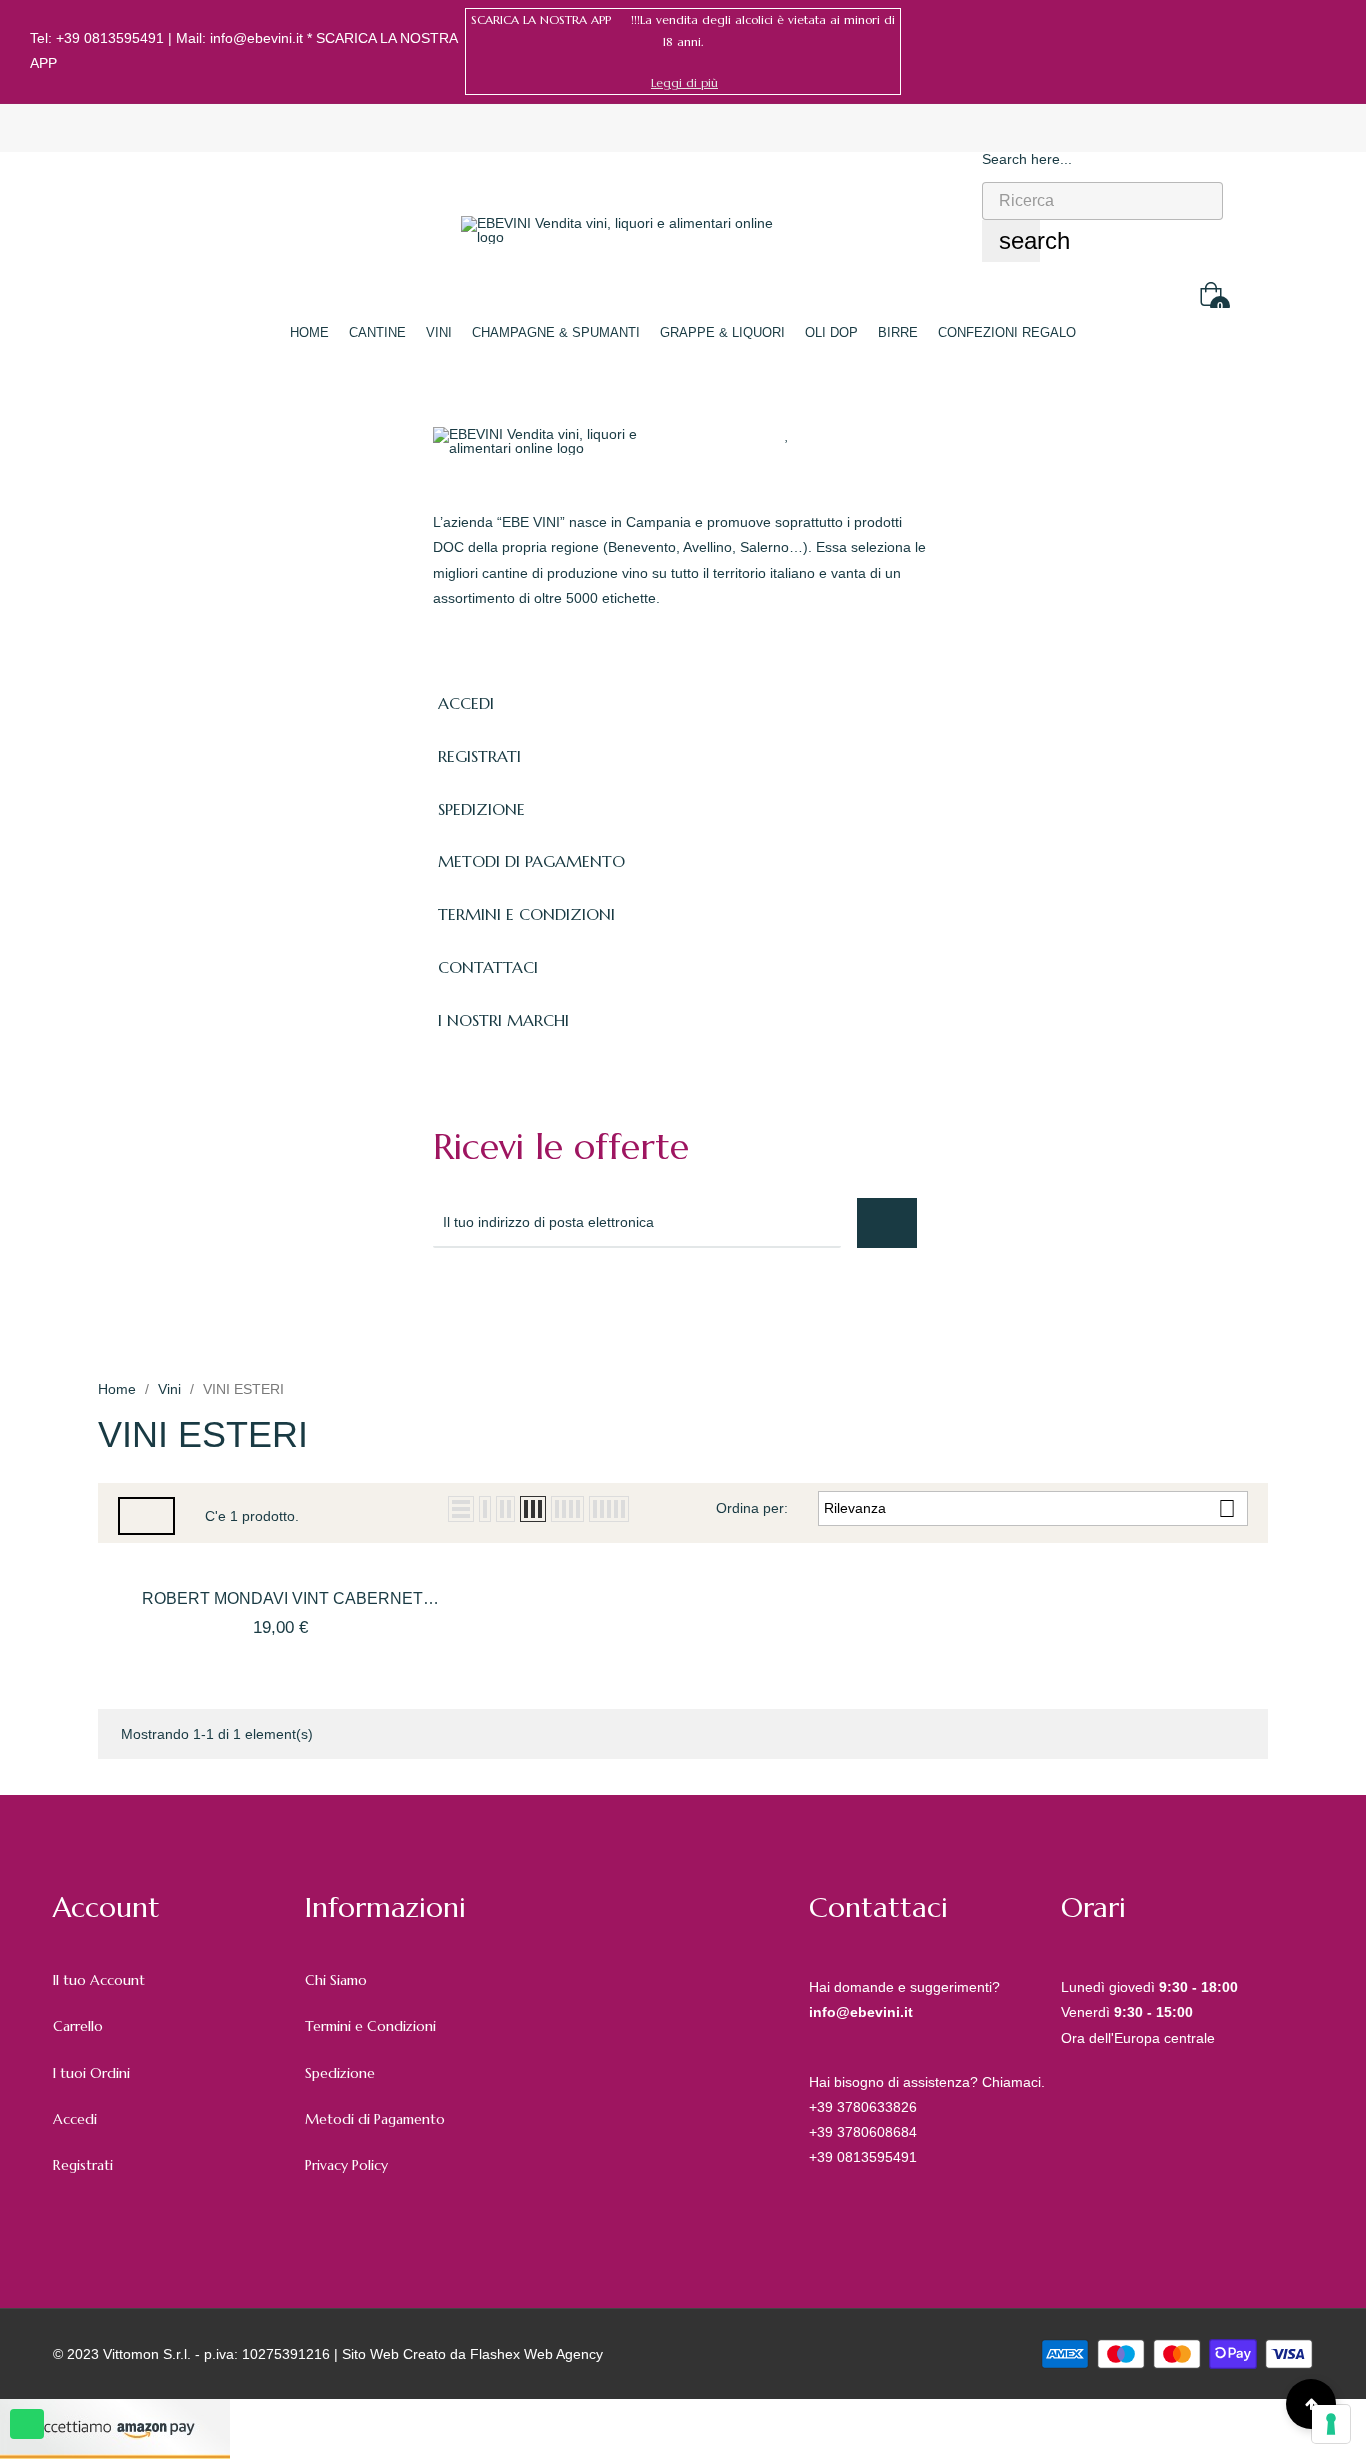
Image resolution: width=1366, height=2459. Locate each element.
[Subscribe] (887, 1223)
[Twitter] (487, 1302)
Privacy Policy (346, 2165)
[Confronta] (825, 434)
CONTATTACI (488, 967)
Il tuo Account (99, 1980)
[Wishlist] (787, 434)
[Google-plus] (531, 1302)
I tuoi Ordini (91, 2073)
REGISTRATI (479, 756)
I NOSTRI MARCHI (503, 1020)
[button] (684, 83)
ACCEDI (466, 703)
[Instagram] (1329, 51)
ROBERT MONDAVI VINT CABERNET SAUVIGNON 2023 (282, 1600)
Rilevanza (1030, 1508)
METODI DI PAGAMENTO (531, 861)
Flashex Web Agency (536, 2354)
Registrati (83, 2165)
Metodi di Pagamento (375, 2119)
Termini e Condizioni (370, 2026)
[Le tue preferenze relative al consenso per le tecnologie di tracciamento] (1331, 2424)
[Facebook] (1299, 51)
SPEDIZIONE (481, 809)
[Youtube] (619, 1302)
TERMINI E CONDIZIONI (526, 914)
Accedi (75, 2119)
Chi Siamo (336, 1980)
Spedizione (340, 2073)
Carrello (78, 2026)
